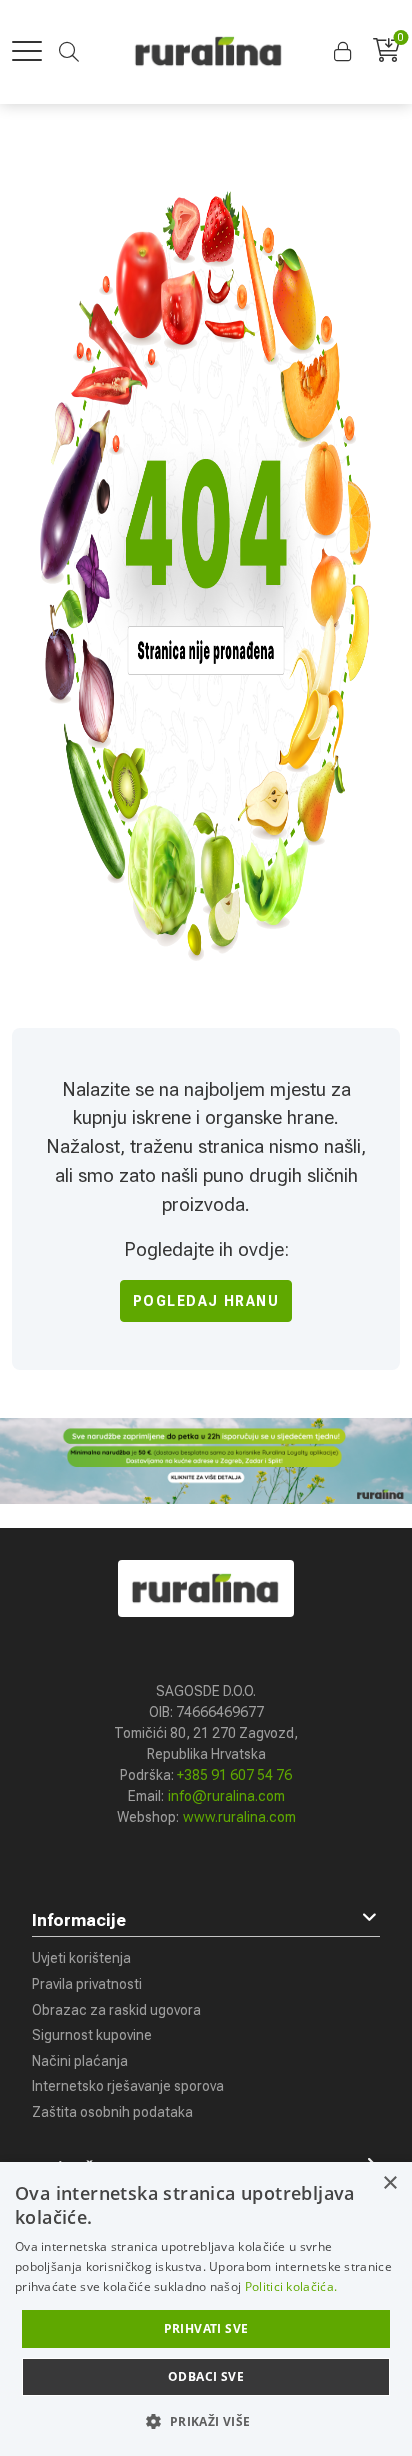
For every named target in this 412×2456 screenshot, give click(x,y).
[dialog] (206, 2309)
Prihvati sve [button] (206, 2328)
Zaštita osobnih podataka (112, 2112)
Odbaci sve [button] (206, 2376)
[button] (345, 52)
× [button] (389, 2183)
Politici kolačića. (291, 2286)
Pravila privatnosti (87, 1984)
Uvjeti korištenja (81, 1958)
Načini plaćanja (80, 2061)
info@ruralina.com (226, 1796)
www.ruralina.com (239, 1817)
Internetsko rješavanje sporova (128, 2086)
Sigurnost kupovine (92, 2035)
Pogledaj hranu (206, 1301)
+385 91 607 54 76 (234, 1775)
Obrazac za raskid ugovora (116, 2010)
